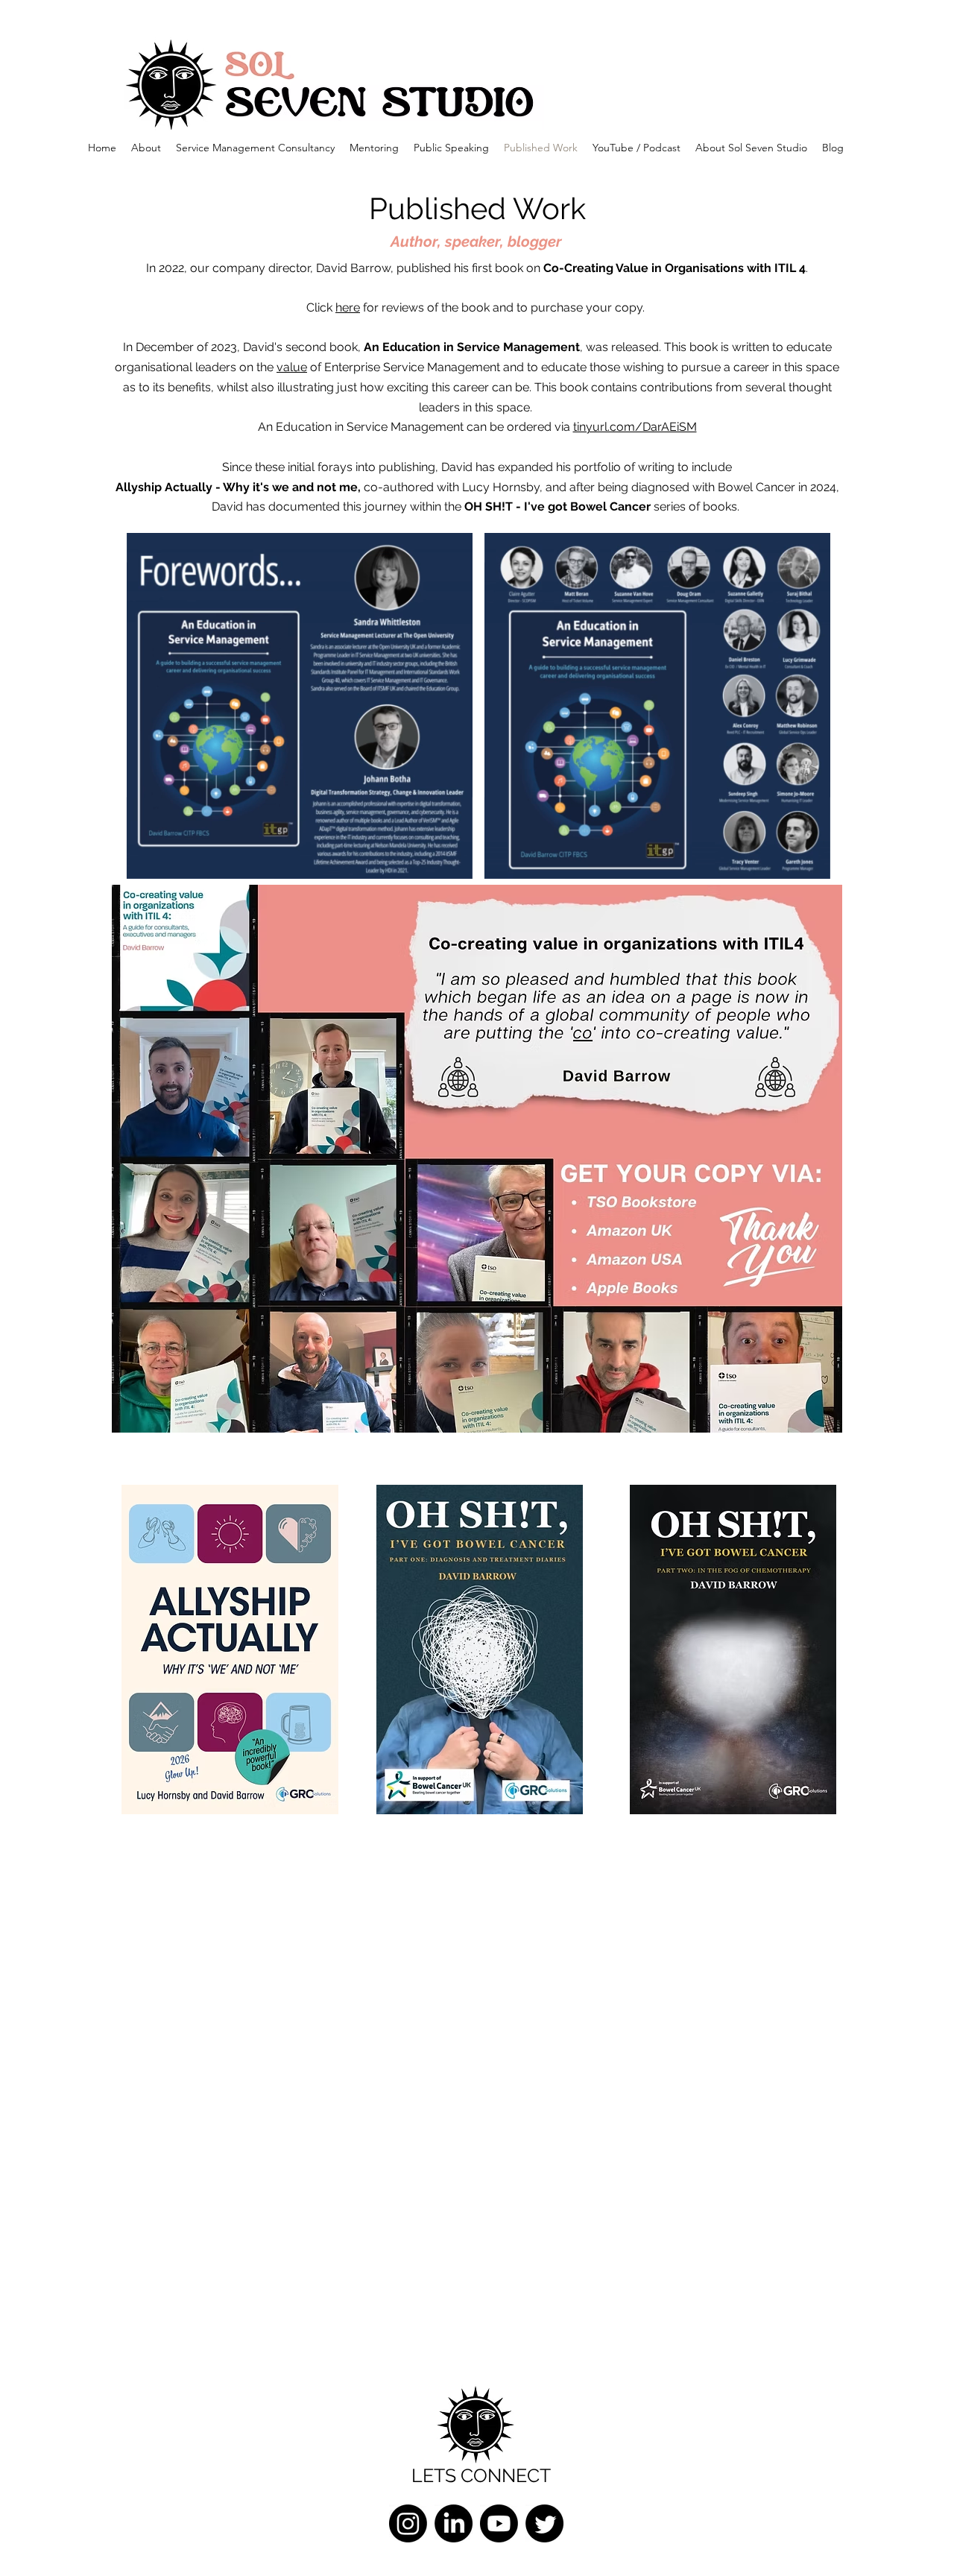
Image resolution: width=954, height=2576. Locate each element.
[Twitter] (544, 2523)
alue (295, 367)
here (348, 307)
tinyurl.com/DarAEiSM (635, 427)
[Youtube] (499, 2523)
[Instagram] (408, 2523)
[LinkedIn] (454, 2523)
